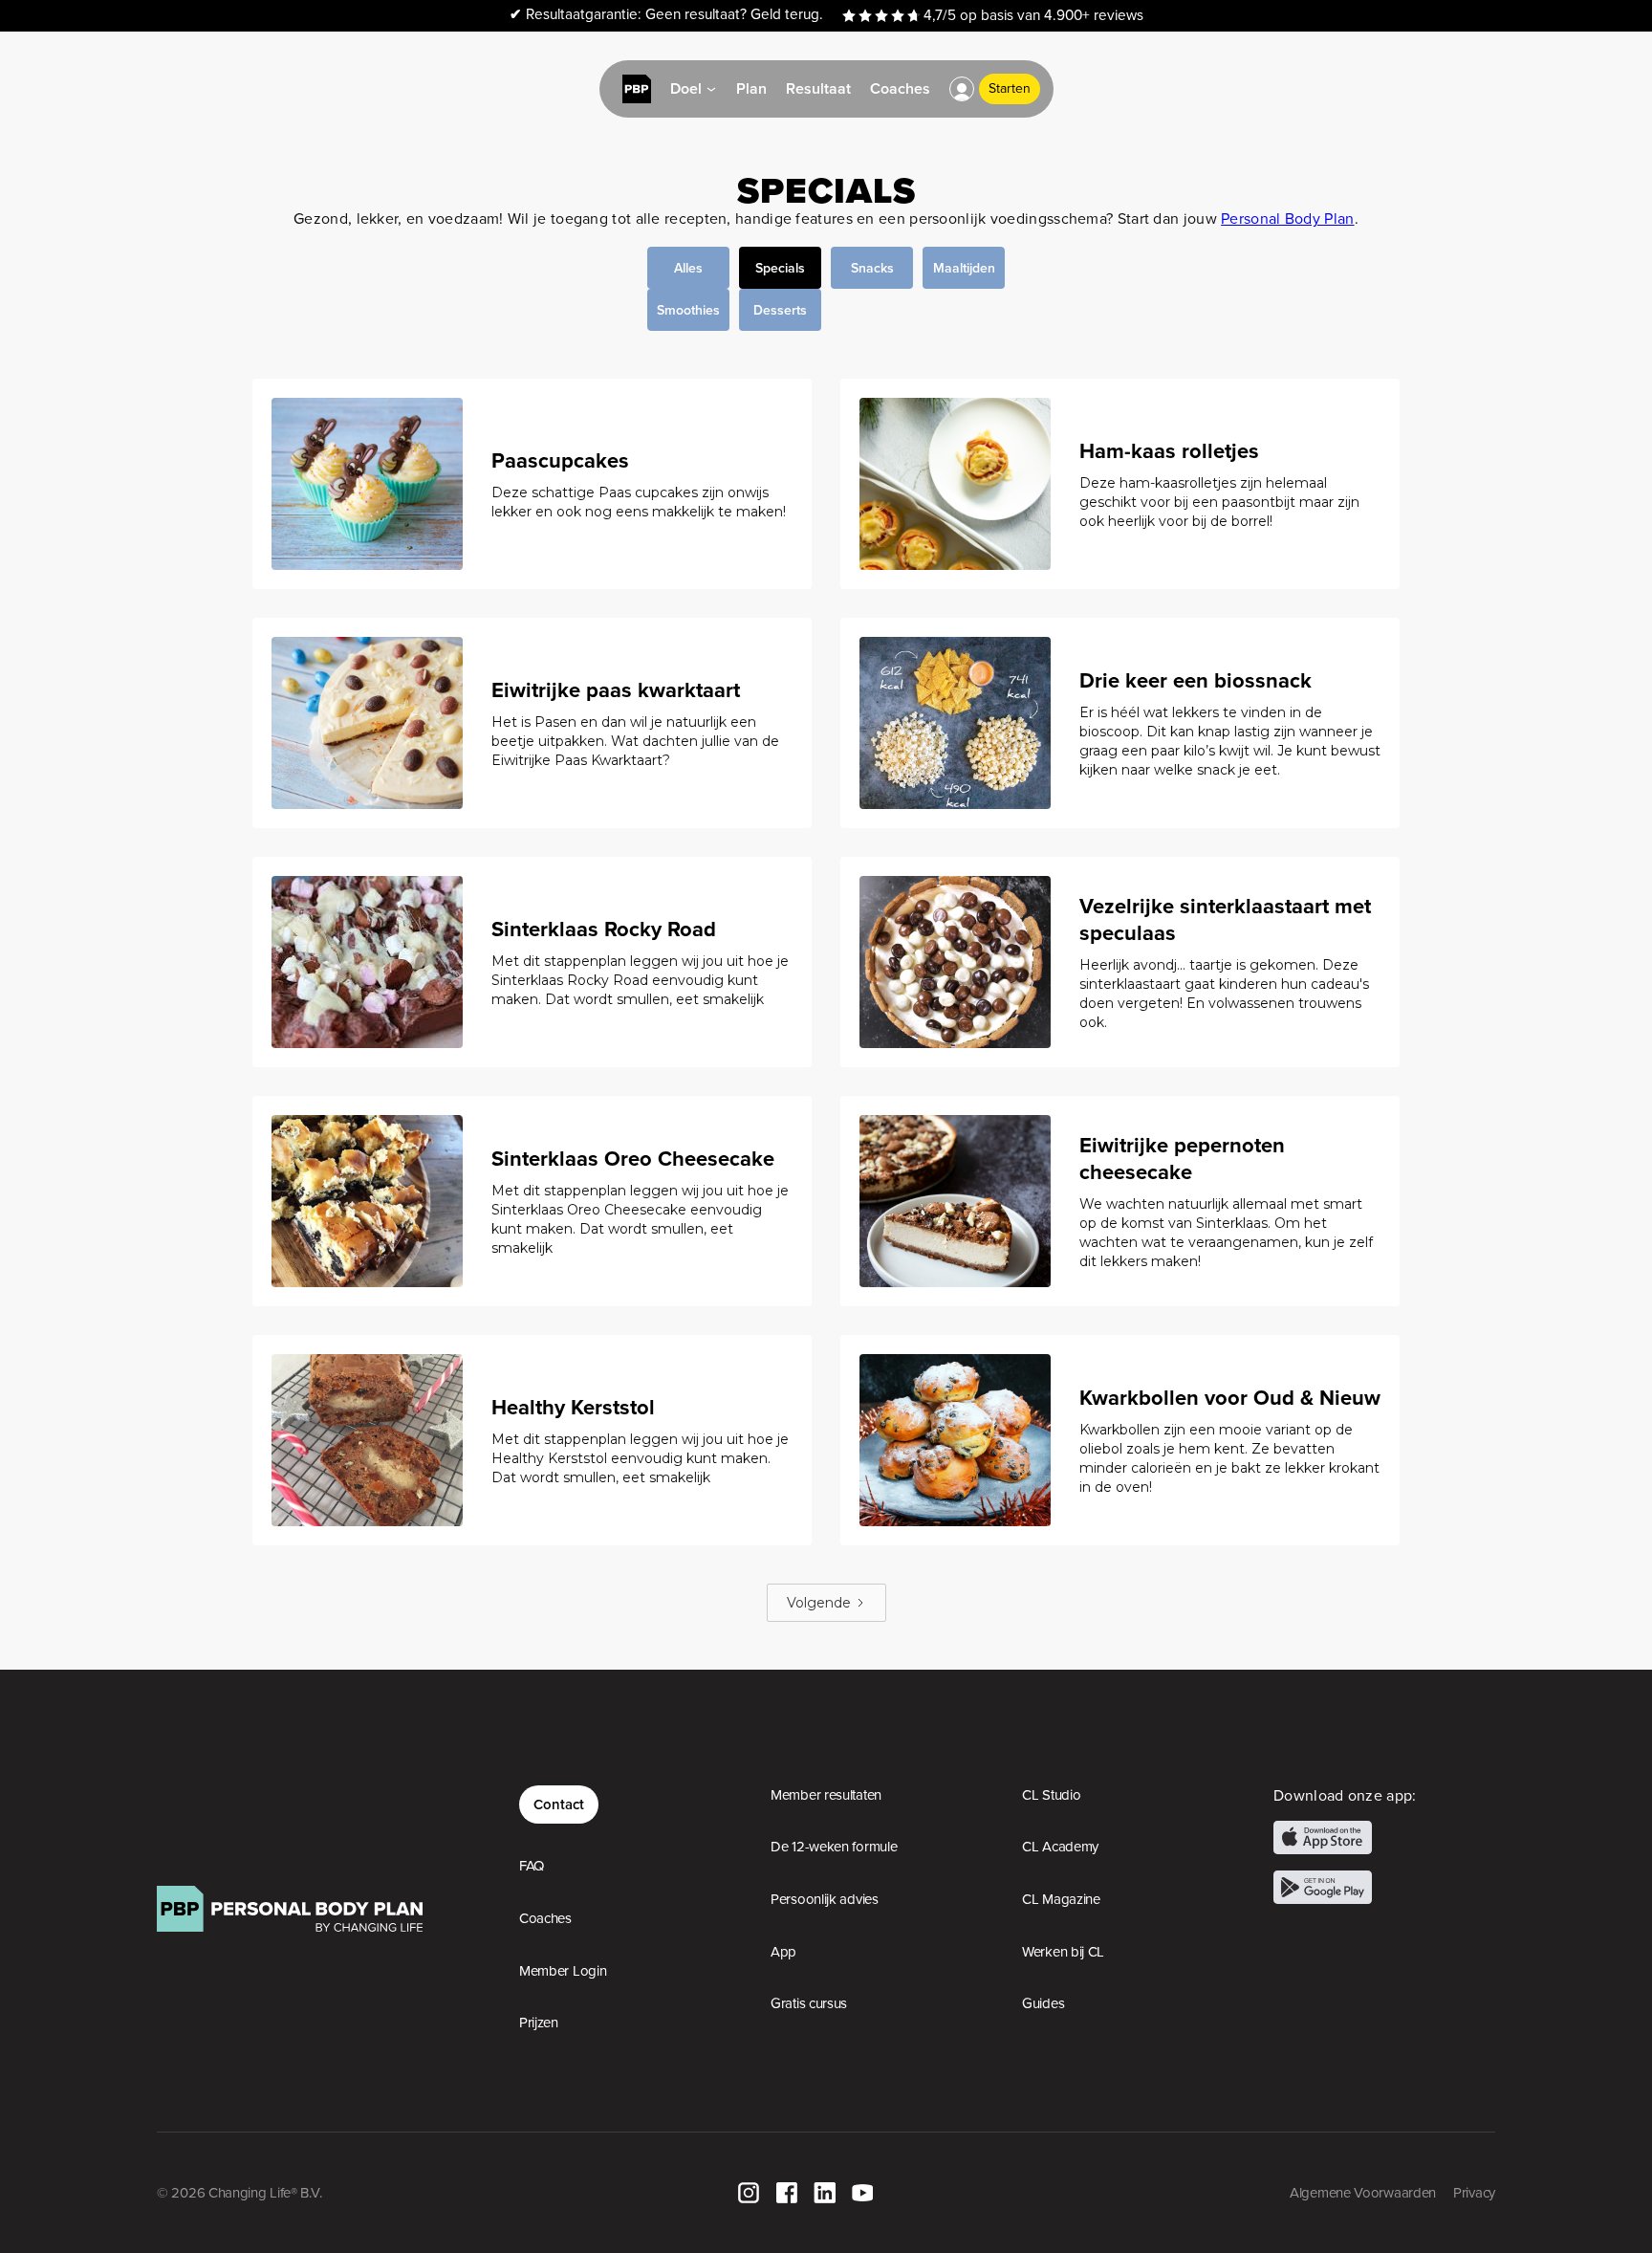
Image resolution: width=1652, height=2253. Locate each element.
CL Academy (1060, 1847)
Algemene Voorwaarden (1363, 2193)
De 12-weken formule (834, 1847)
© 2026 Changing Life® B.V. (239, 2193)
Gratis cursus (809, 2003)
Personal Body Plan (1287, 218)
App (783, 1952)
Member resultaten (826, 1795)
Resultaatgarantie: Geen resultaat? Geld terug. (666, 15)
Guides (1043, 2003)
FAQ (532, 1866)
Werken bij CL (1063, 1952)
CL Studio (1051, 1795)
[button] (962, 89)
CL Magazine (1061, 1899)
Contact (559, 1804)
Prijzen (539, 2023)
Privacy (1474, 2193)
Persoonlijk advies (825, 1899)
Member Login (563, 1971)
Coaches (545, 1918)
